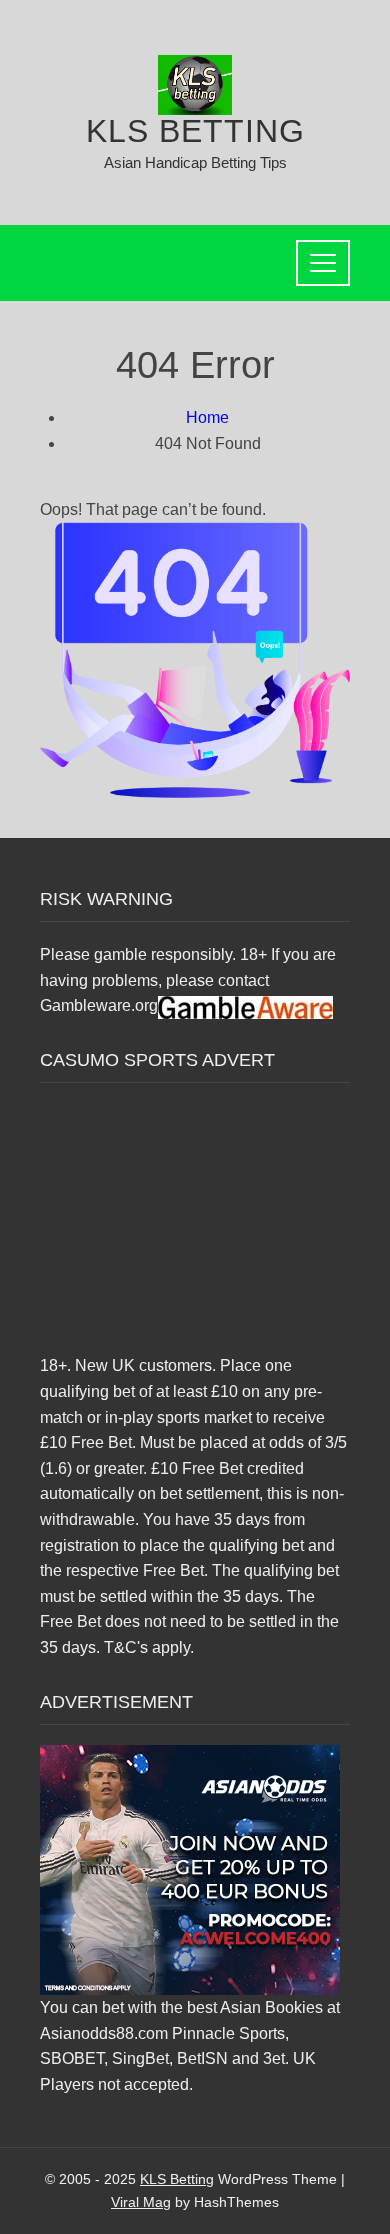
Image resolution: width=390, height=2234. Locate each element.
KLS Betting (195, 131)
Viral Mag (141, 2202)
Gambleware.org (99, 1005)
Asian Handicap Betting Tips (195, 162)
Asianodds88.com (104, 2033)
